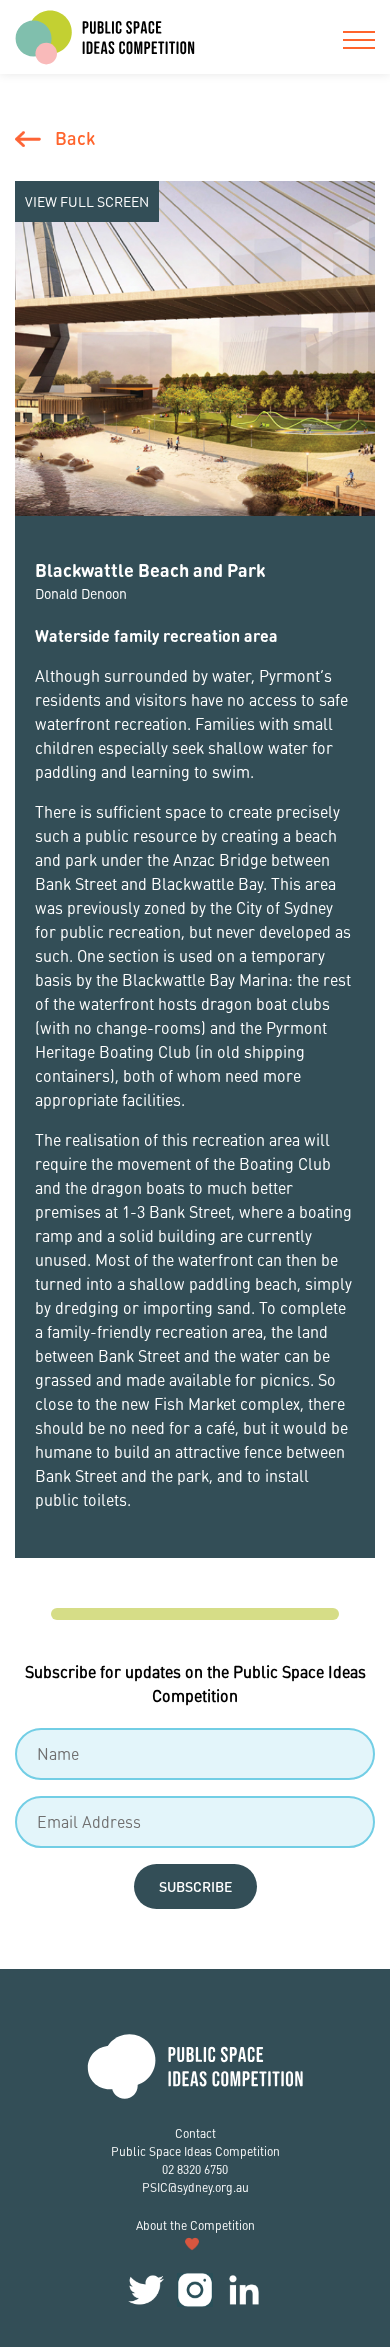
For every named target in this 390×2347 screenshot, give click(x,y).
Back (75, 137)
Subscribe (195, 1886)
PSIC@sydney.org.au (195, 2187)
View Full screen (87, 201)
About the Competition (195, 2225)
